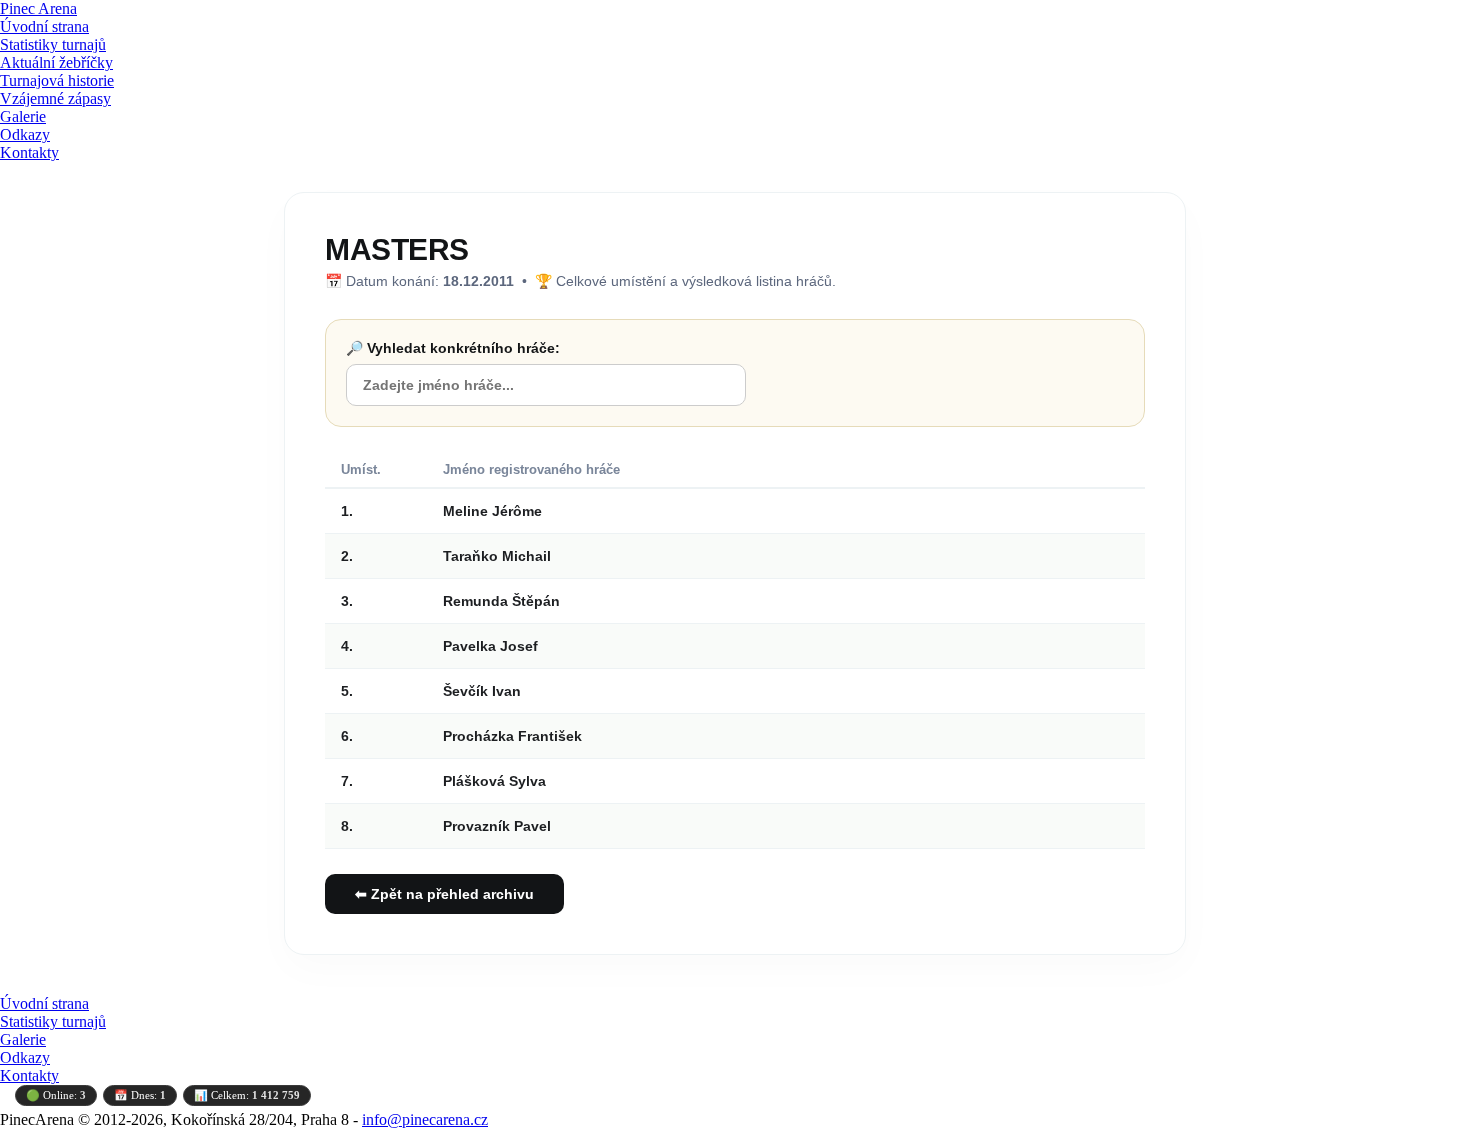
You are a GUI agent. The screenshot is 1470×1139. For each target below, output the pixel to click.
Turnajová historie (57, 80)
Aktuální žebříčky (56, 62)
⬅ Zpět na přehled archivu (444, 894)
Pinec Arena (38, 8)
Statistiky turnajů (53, 44)
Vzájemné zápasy (55, 98)
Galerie (23, 116)
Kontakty (29, 152)
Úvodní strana (44, 26)
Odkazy (25, 134)
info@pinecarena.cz (425, 1119)
